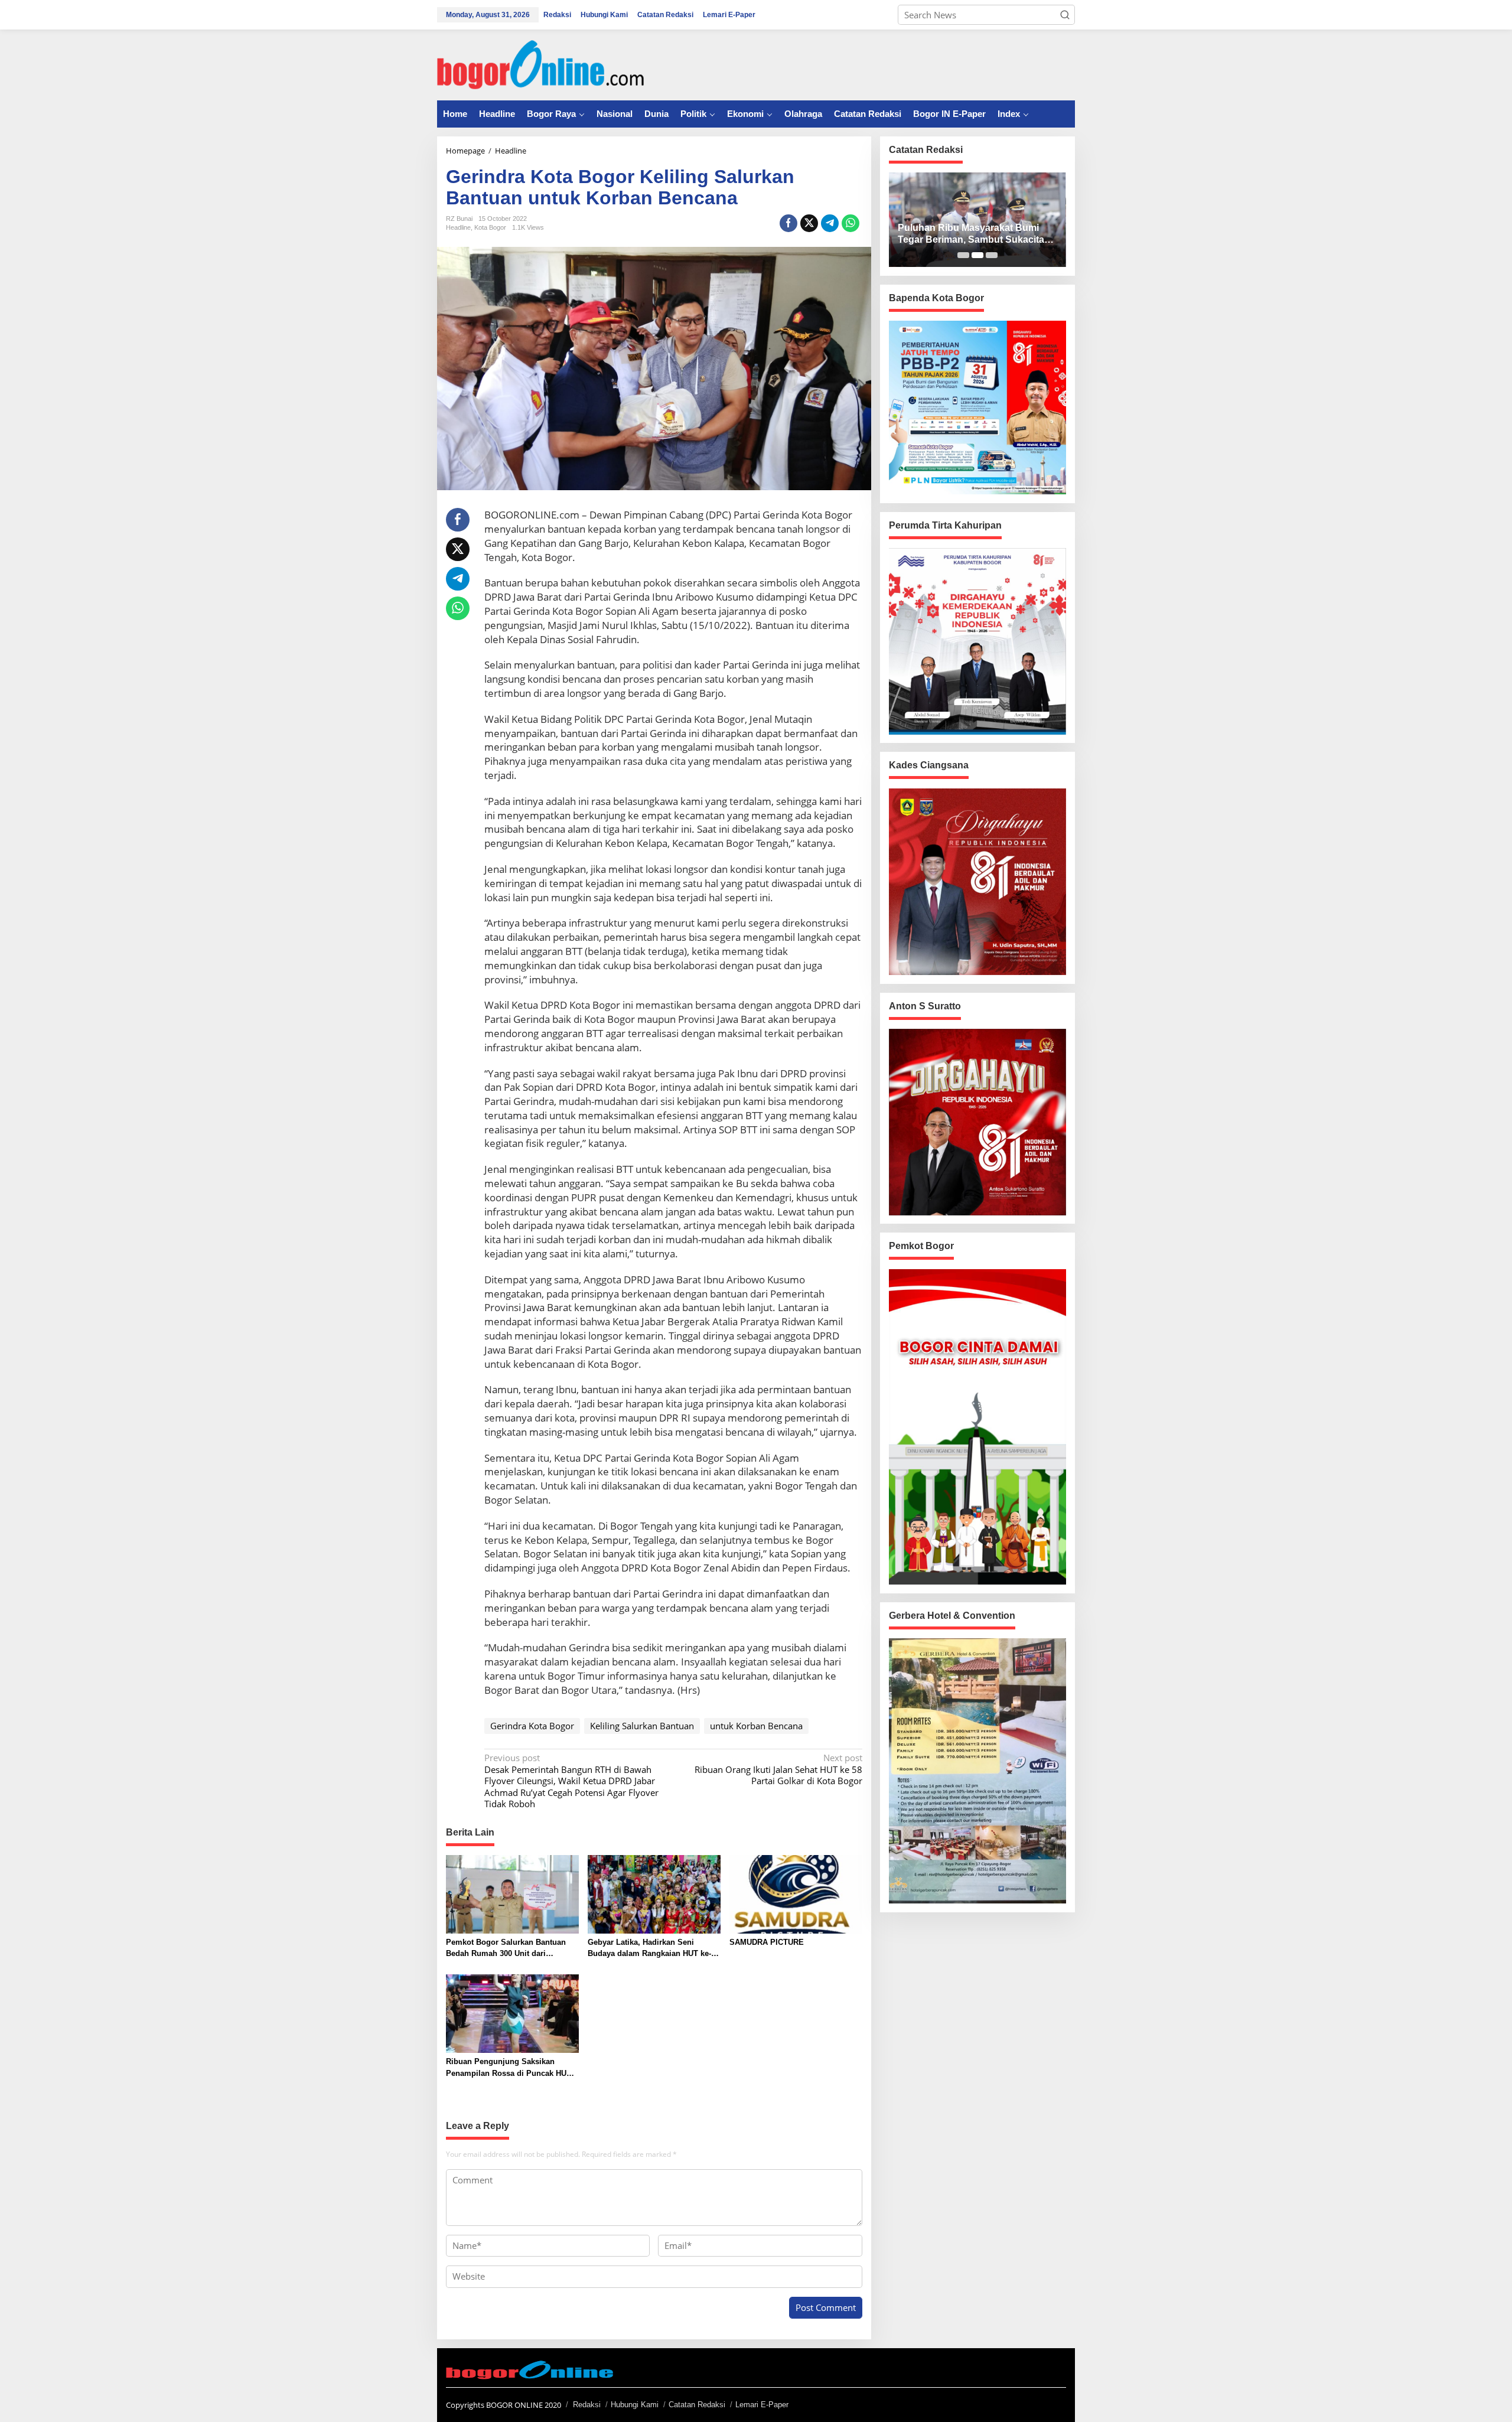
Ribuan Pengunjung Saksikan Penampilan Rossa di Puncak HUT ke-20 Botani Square (509, 2068)
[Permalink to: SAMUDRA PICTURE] (796, 1893)
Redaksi (587, 2405)
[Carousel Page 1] (963, 255)
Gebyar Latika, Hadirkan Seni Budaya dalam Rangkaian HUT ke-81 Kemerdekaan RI (654, 1949)
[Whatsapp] (850, 223)
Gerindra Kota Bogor (532, 1726)
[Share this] (788, 223)
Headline (458, 227)
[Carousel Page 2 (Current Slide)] (977, 255)
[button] (1065, 15)
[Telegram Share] (830, 223)
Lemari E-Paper (762, 2405)
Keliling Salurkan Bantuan (642, 1726)
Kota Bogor (490, 227)
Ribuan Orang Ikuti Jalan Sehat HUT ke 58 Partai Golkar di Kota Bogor (778, 1769)
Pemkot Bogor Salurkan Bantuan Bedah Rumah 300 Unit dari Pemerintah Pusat (506, 1949)
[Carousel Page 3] (992, 255)
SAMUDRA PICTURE (767, 1942)
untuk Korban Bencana (756, 1726)
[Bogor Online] (540, 64)
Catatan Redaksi (697, 2405)
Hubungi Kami (635, 2405)
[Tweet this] (809, 223)
